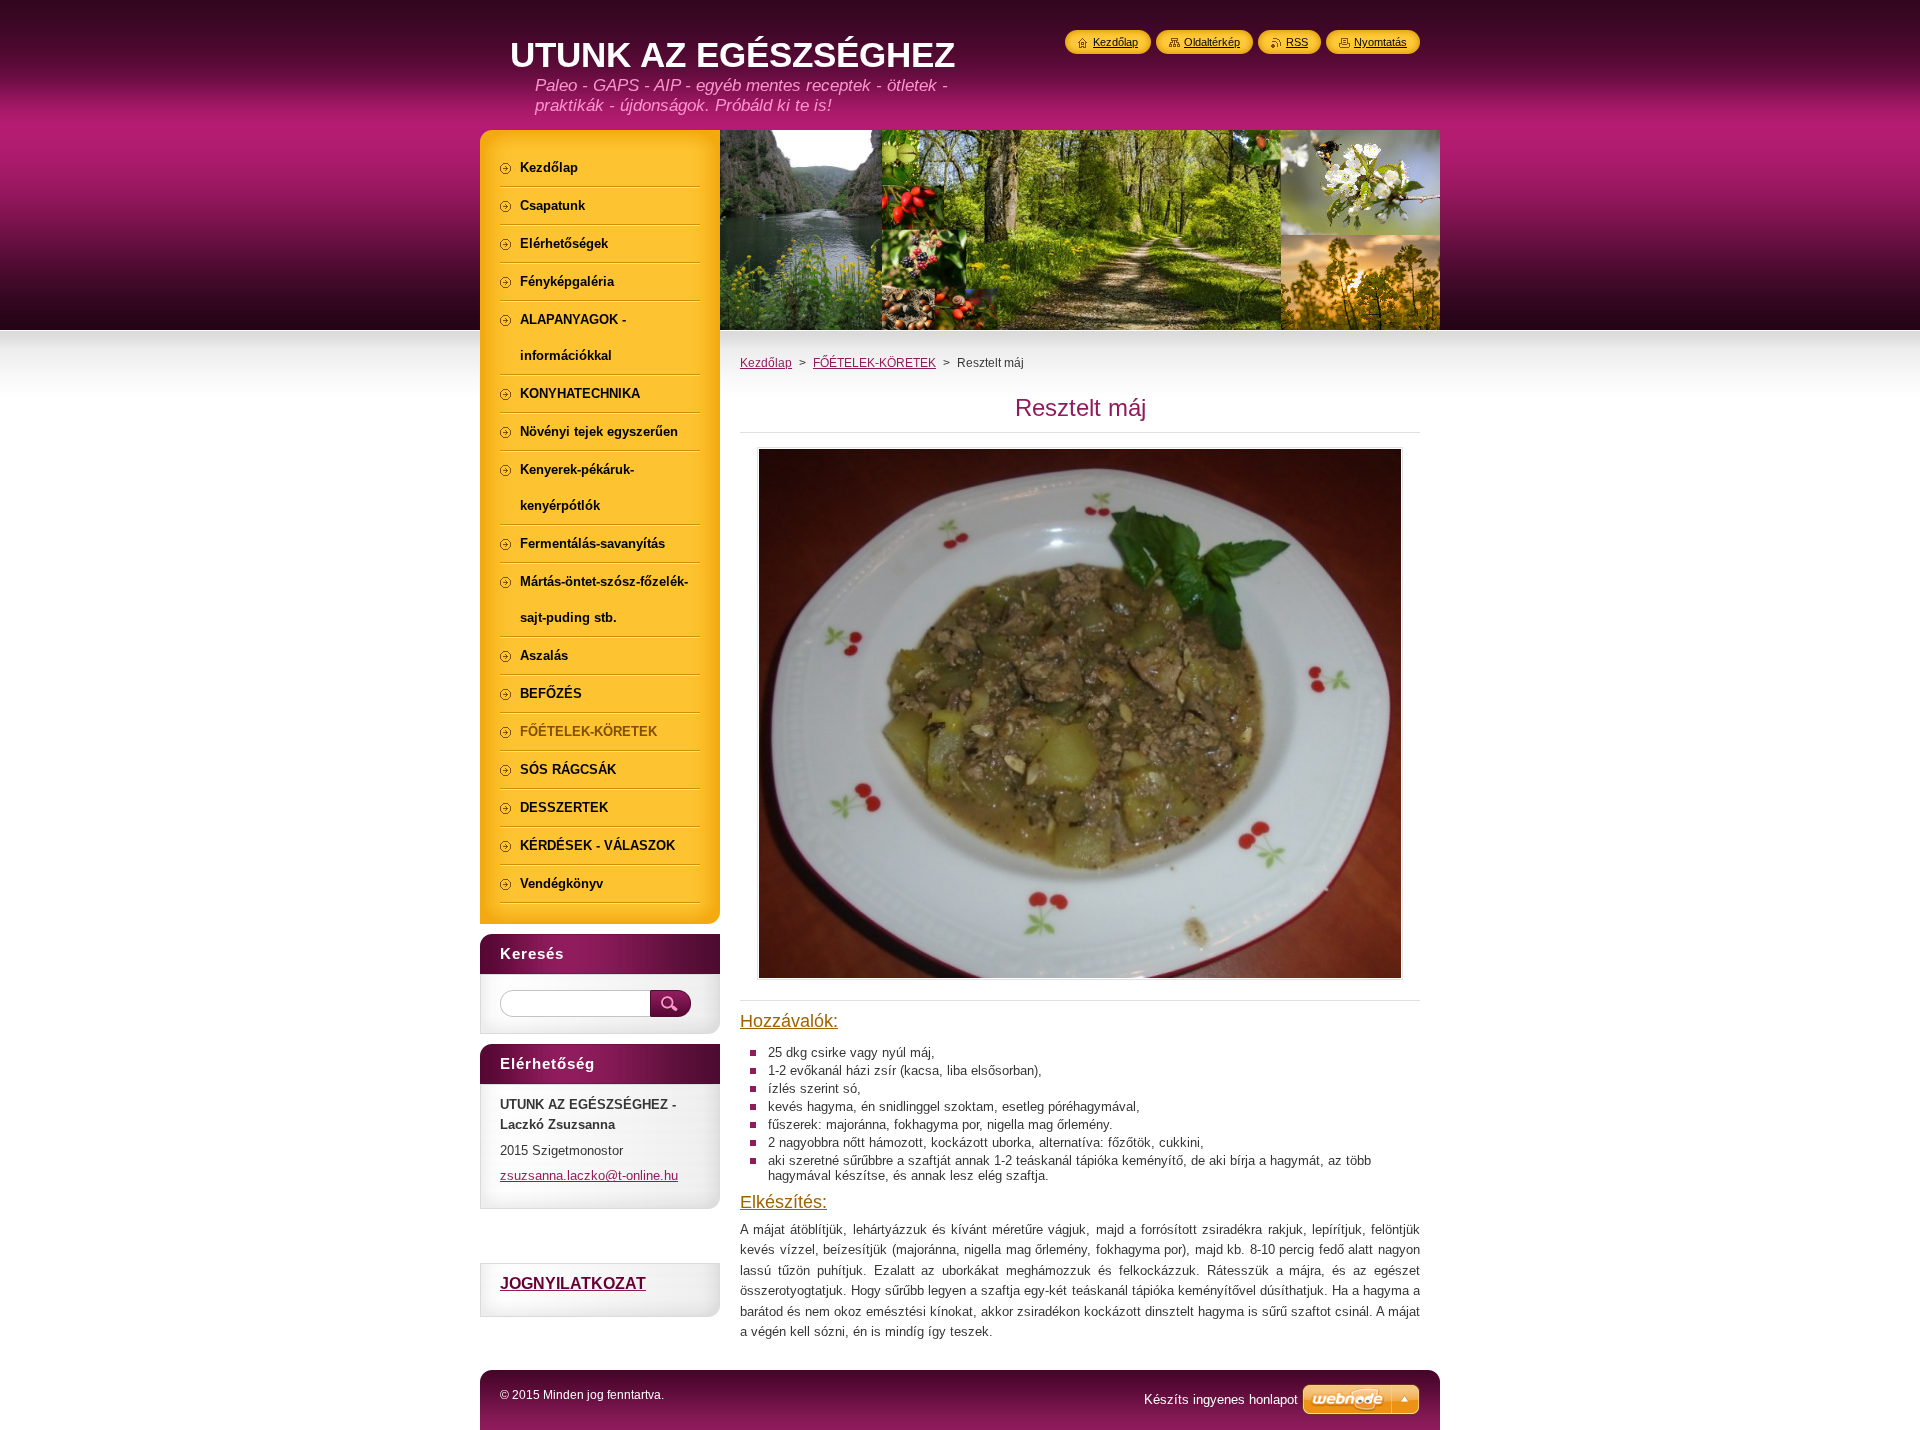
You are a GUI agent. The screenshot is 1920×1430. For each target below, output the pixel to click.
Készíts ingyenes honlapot (1221, 1399)
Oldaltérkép (1212, 42)
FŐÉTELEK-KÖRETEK (874, 363)
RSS (1297, 42)
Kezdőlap (766, 363)
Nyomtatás (1380, 42)
